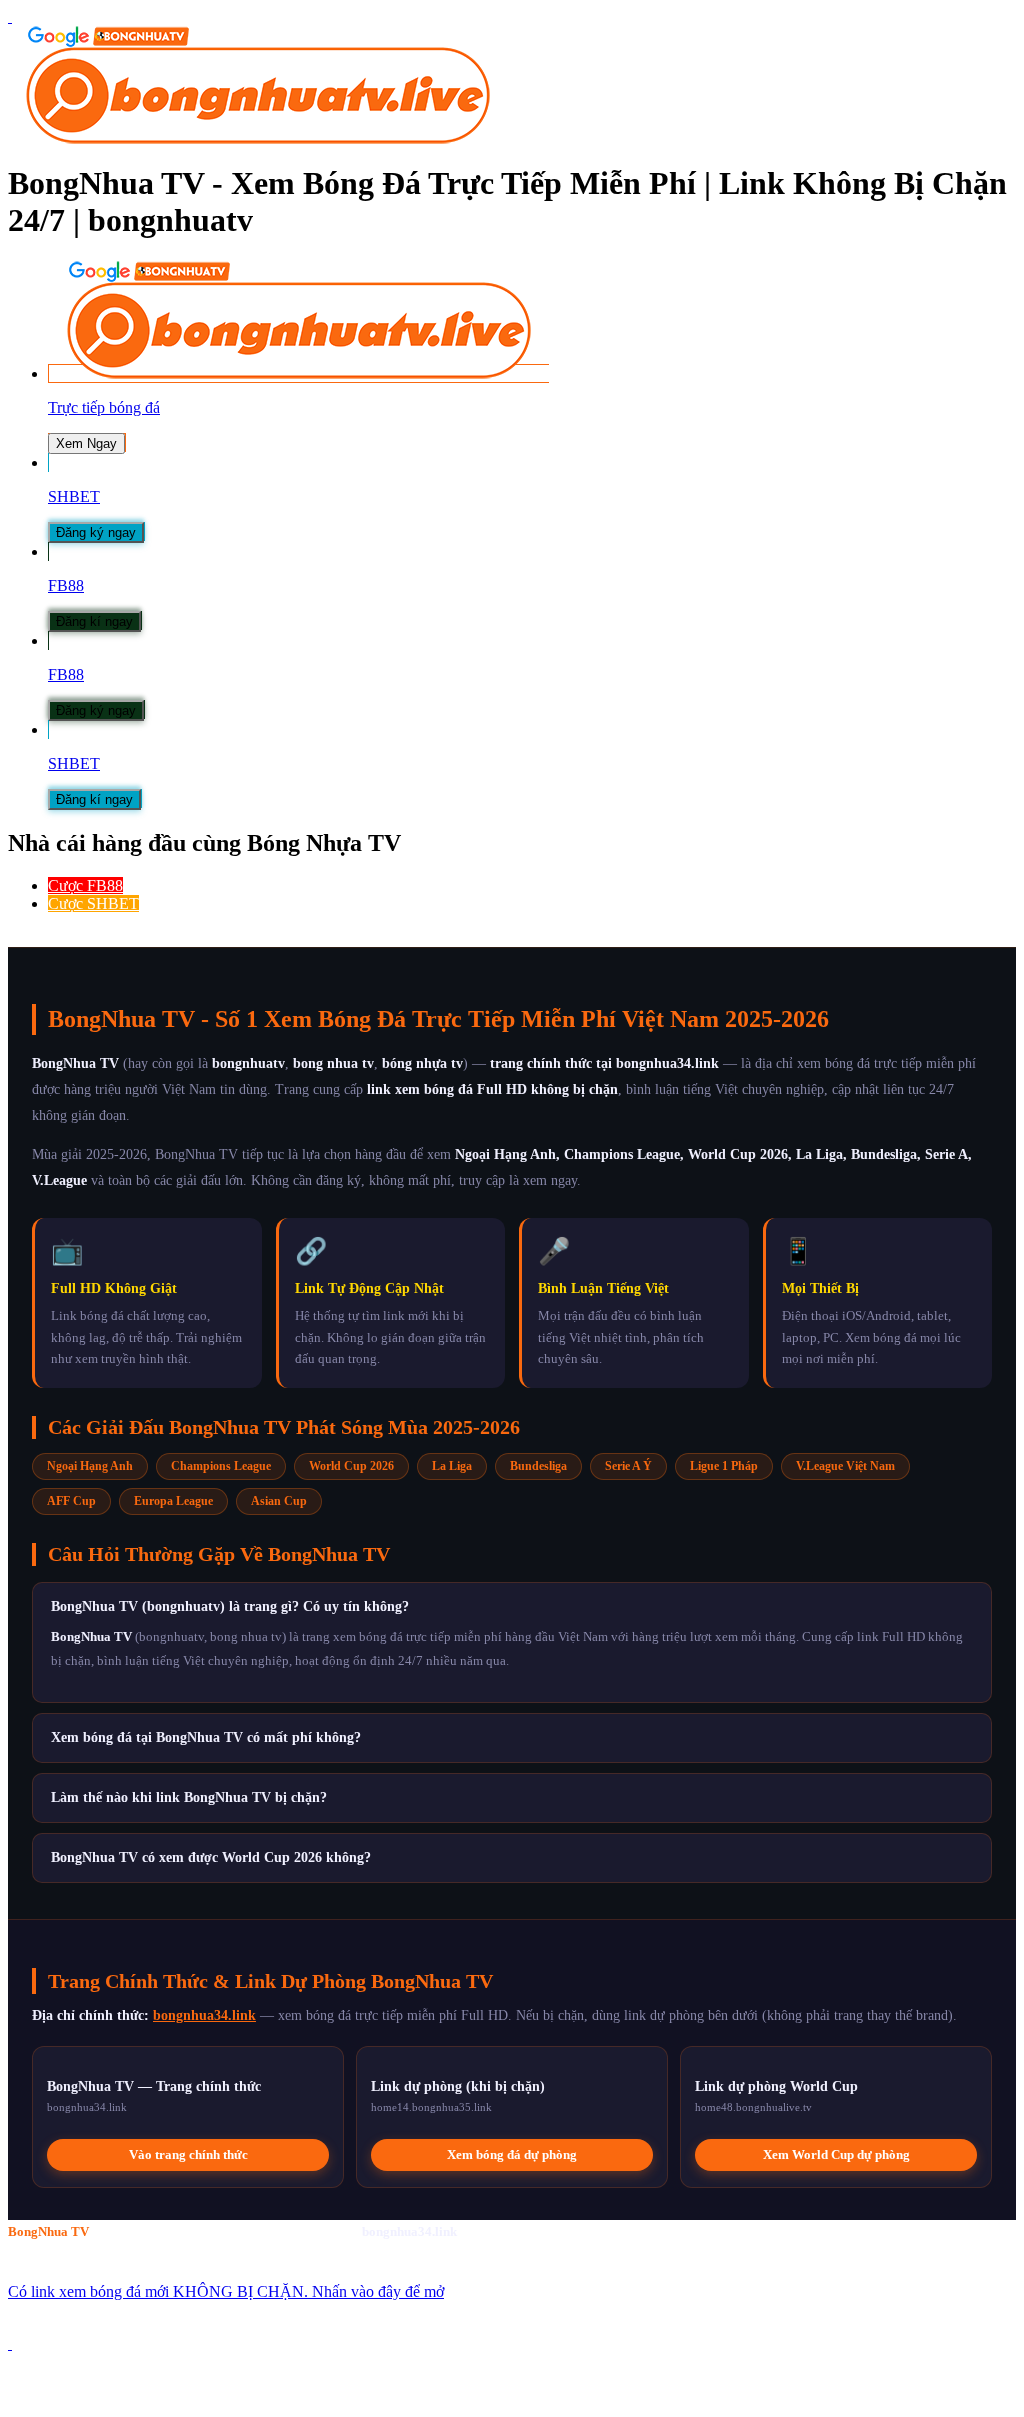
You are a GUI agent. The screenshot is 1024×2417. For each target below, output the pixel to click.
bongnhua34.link (204, 2015)
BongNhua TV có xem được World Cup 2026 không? (211, 1857)
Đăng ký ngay (96, 532)
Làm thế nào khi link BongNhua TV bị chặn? (189, 1797)
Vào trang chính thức (188, 2154)
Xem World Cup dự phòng (836, 2154)
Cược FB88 (85, 885)
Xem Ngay (86, 443)
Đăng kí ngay (94, 621)
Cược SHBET (93, 903)
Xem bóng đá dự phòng (512, 2154)
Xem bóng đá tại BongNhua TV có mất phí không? (206, 1737)
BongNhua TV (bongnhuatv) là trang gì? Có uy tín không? (230, 1606)
